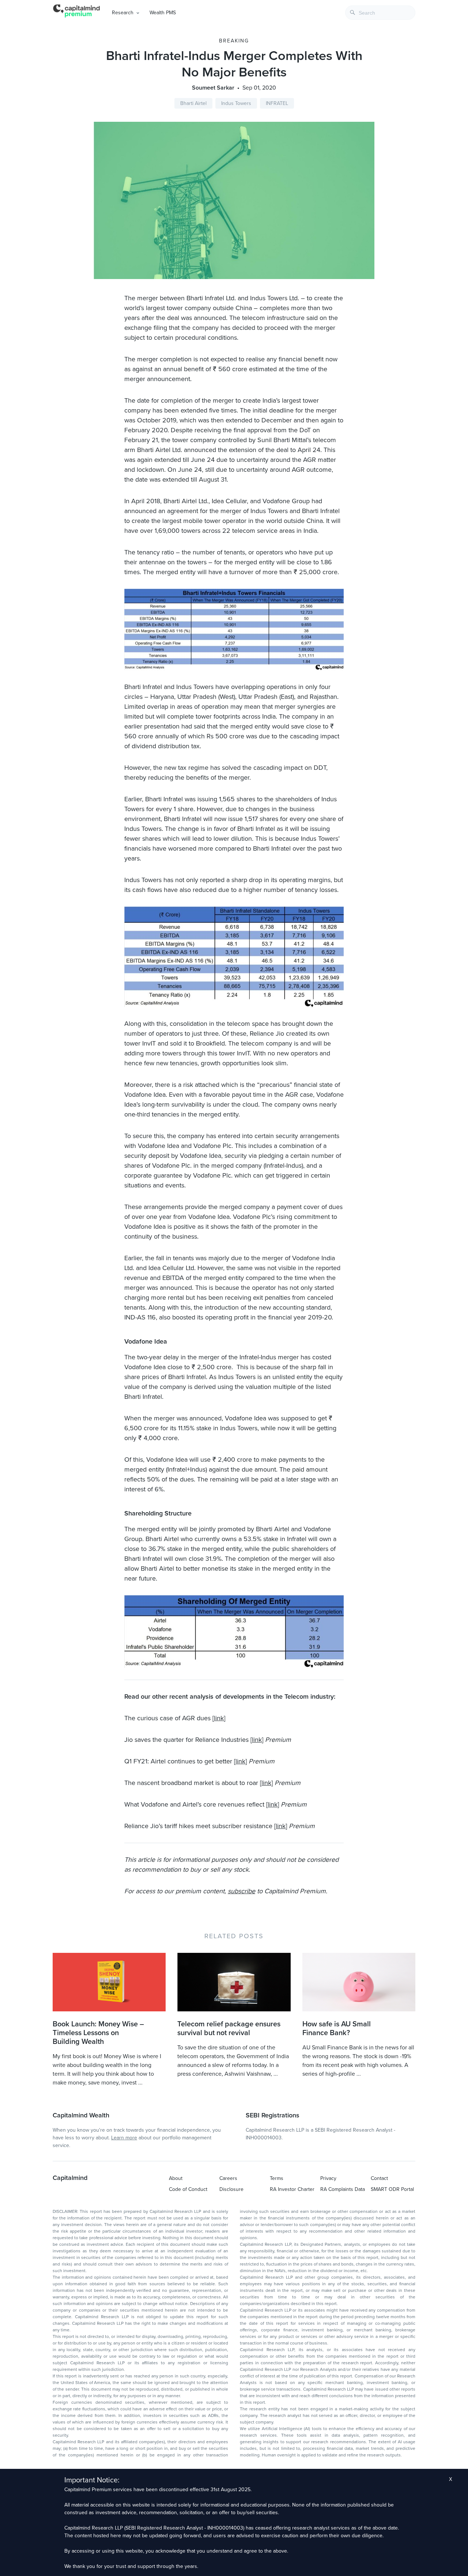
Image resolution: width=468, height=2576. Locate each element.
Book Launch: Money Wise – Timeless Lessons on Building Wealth (98, 2033)
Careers (228, 2178)
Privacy (328, 2178)
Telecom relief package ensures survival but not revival (229, 2029)
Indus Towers (236, 103)
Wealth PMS (163, 13)
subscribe (241, 1891)
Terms (277, 2178)
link (219, 1718)
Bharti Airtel (193, 103)
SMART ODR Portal (392, 2189)
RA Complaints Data (343, 2189)
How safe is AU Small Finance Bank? (337, 2029)
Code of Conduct (188, 2189)
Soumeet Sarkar (213, 88)
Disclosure (231, 2189)
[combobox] (380, 13)
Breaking (234, 41)
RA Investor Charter (292, 2189)
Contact (379, 2178)
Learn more (124, 2138)
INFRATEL (277, 103)
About (176, 2178)
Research (123, 13)
